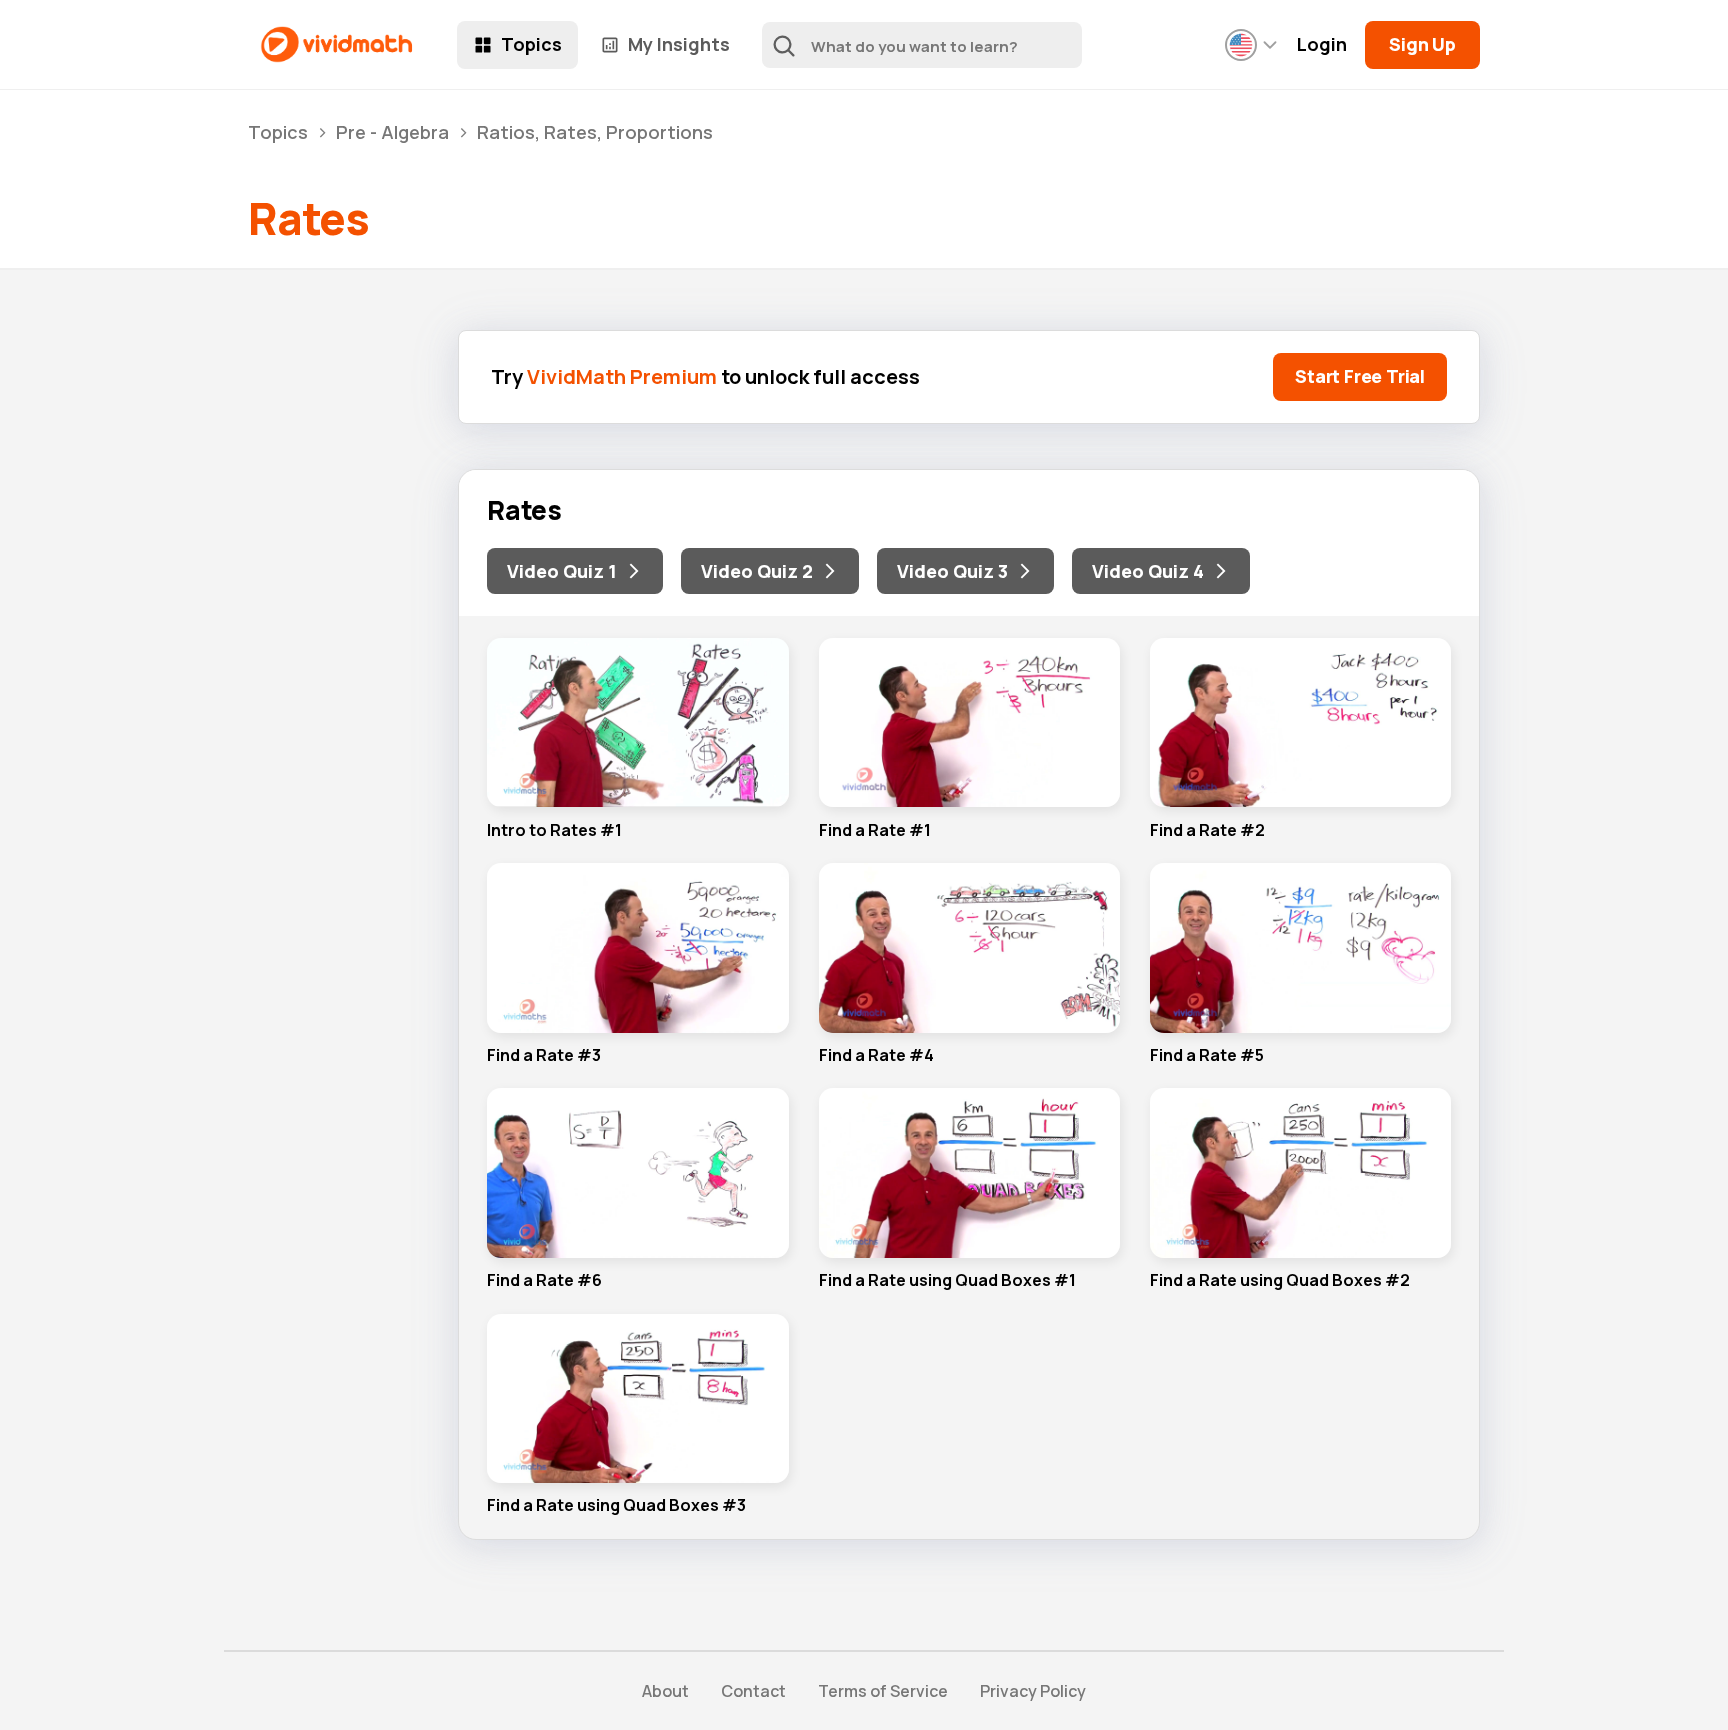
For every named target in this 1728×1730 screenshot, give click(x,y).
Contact (753, 1691)
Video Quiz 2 (757, 571)
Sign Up (1422, 44)
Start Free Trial (1360, 376)
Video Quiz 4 (1148, 571)
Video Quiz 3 (952, 571)
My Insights (679, 44)
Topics (531, 44)
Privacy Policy (1033, 1691)
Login (1322, 44)
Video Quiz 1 (562, 571)
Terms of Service (883, 1691)
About (665, 1691)
